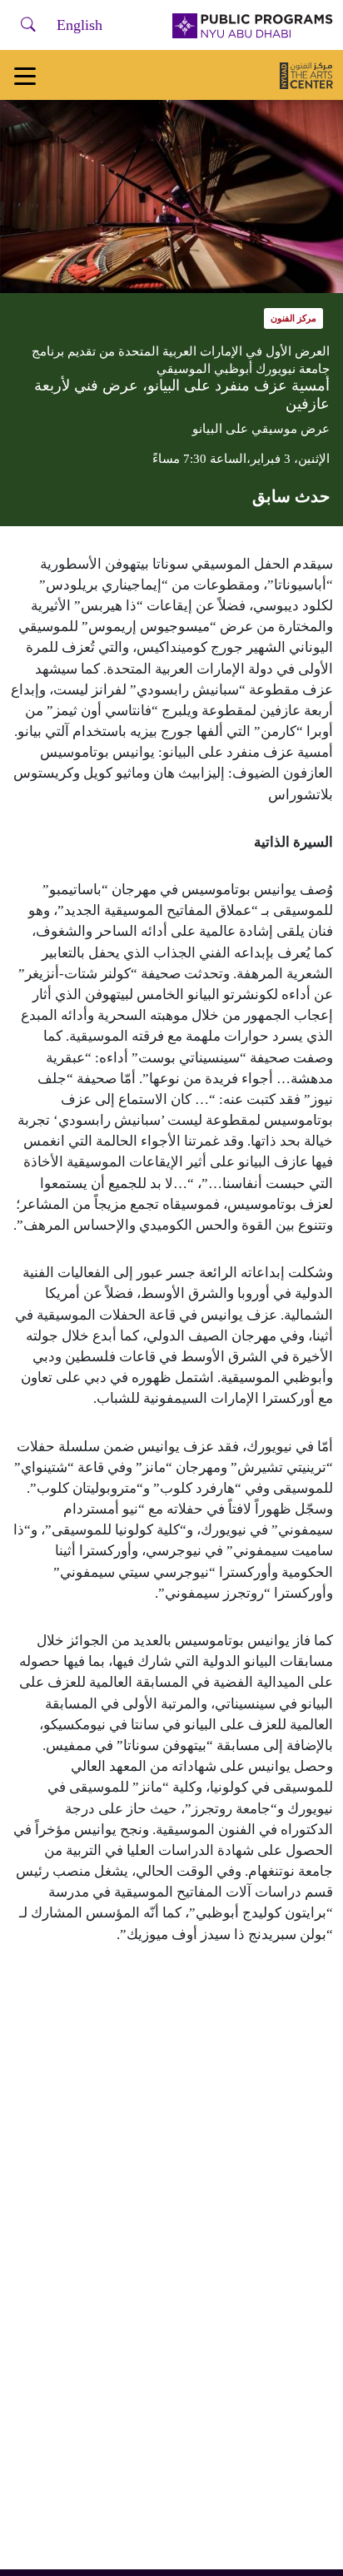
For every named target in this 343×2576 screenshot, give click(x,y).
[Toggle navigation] (25, 75)
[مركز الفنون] (306, 75)
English (80, 25)
